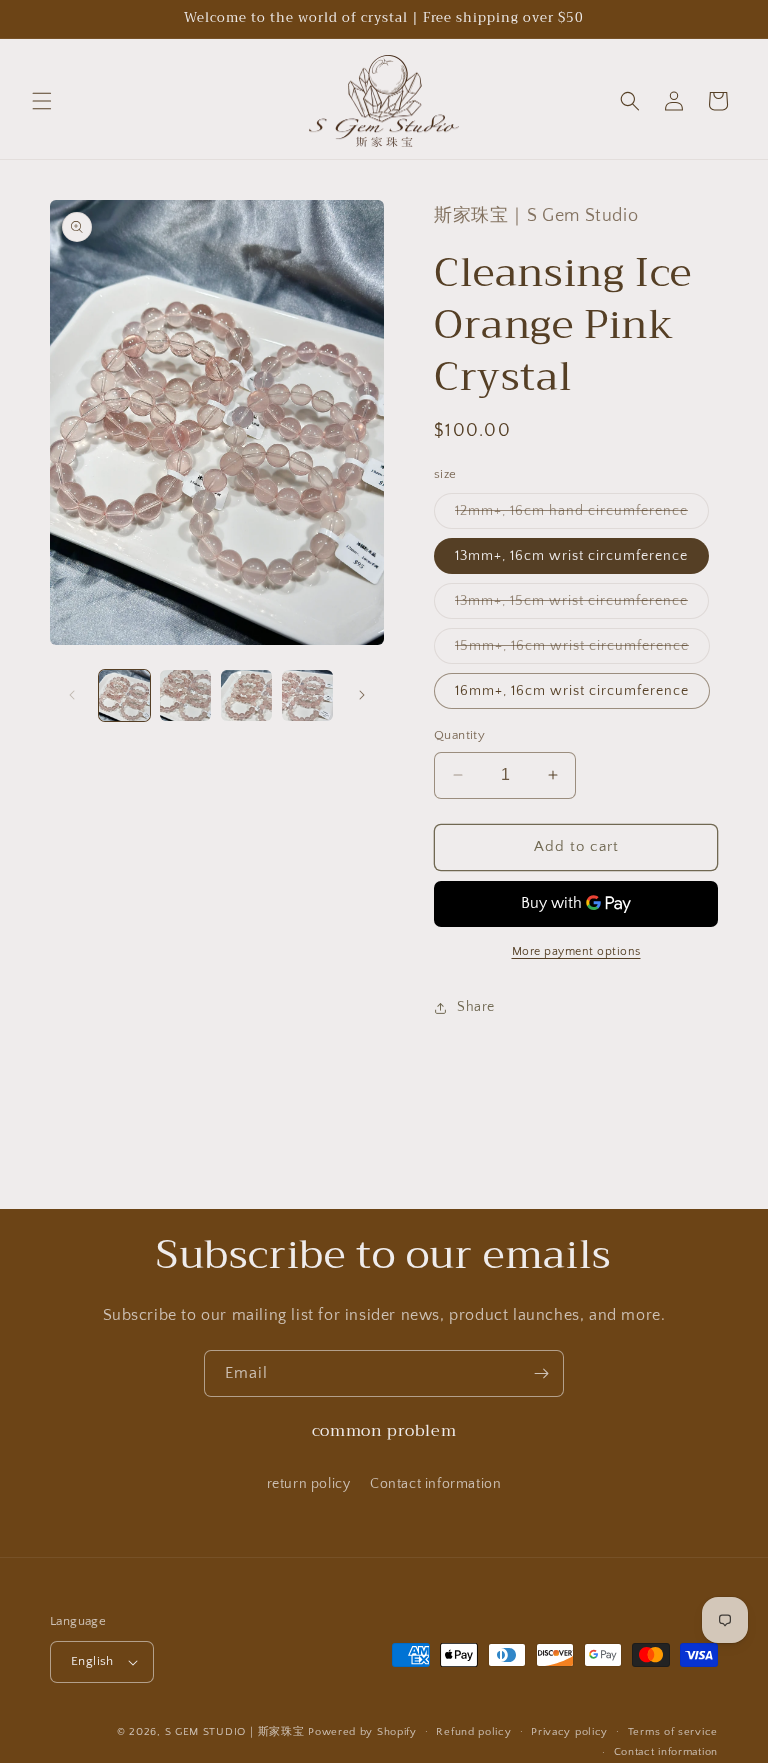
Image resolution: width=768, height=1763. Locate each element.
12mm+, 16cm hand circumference (582, 515)
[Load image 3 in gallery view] (246, 695)
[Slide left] (72, 695)
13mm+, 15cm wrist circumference (582, 605)
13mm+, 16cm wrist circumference (571, 556)
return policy (309, 1484)
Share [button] (476, 1007)
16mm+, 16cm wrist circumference (572, 691)
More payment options (576, 951)
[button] (42, 101)
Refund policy (473, 1732)
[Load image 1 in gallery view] (124, 695)
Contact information (435, 1484)
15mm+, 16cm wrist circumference (582, 650)
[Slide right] (362, 695)
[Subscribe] (541, 1373)
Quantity (459, 735)
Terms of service (673, 1732)
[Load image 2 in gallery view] (185, 695)
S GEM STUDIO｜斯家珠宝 (235, 1732)
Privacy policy (569, 1732)
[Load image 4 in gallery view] (307, 695)
